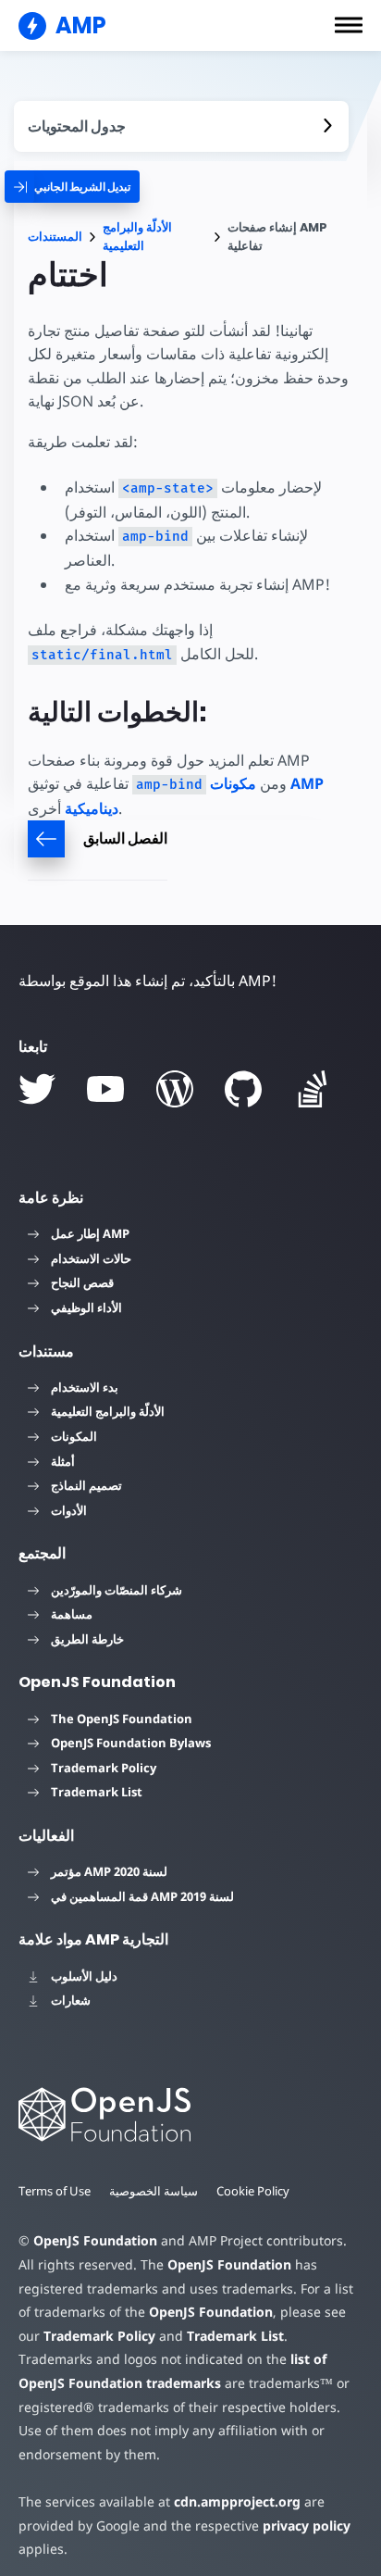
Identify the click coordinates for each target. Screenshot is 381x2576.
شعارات (71, 2000)
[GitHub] (243, 1089)
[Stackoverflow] (313, 1089)
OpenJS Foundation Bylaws (131, 1743)
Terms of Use (55, 2191)
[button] (349, 25)
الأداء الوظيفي (86, 1307)
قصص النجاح (82, 1282)
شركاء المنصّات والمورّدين (117, 1590)
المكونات (74, 1436)
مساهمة (72, 1614)
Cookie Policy (253, 2191)
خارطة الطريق (87, 1639)
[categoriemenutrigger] (72, 187)
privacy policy (307, 2526)
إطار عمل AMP (90, 1233)
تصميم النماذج (86, 1485)
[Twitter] (37, 1089)
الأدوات (69, 1510)
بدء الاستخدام (85, 1387)
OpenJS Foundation (95, 2240)
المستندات (55, 237)
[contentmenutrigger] (181, 126)
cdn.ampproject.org (237, 2501)
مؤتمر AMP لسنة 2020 (109, 1871)
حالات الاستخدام (91, 1258)
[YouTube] (105, 1089)
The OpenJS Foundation (122, 1719)
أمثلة (63, 1461)
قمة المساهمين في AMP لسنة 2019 (142, 1896)
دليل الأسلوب (84, 1976)
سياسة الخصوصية (154, 2191)
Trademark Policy (104, 1768)
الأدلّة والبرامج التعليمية (137, 237)
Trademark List (97, 1792)
